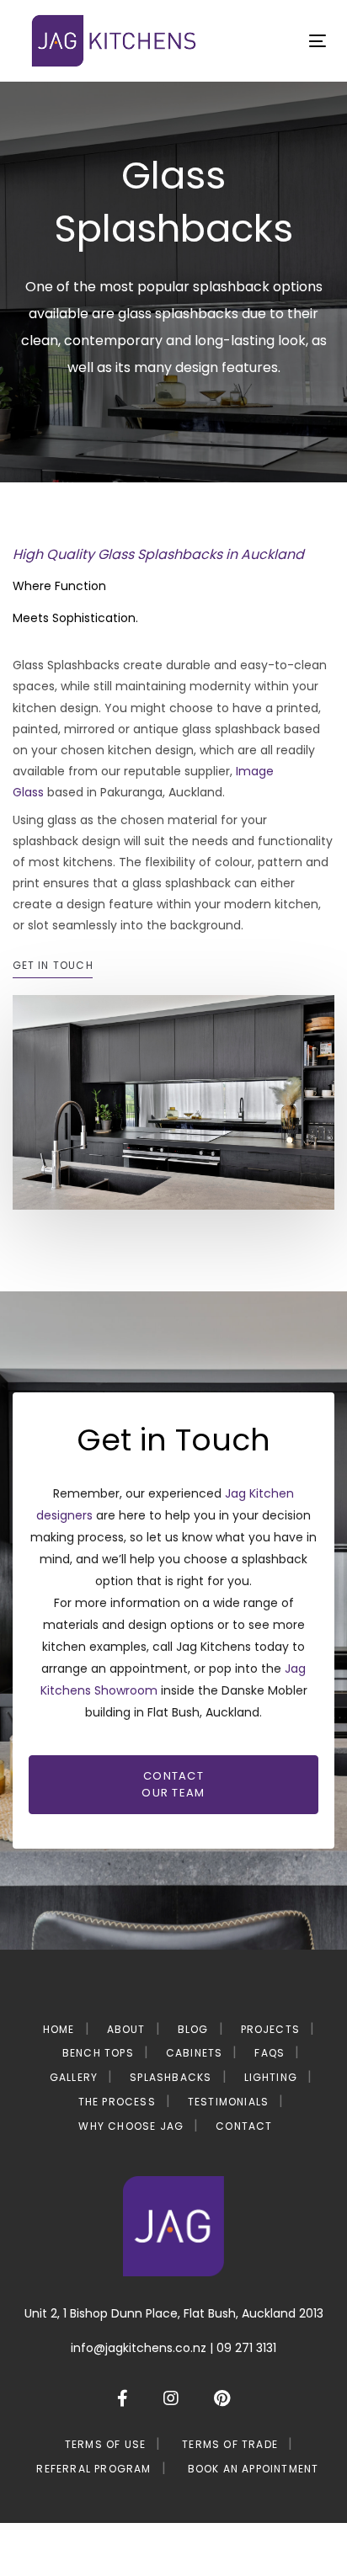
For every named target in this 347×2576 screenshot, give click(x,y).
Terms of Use (105, 2444)
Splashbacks (171, 2077)
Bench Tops (98, 2053)
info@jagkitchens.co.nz (139, 2348)
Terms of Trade (230, 2444)
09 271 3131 (246, 2348)
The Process (117, 2102)
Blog (193, 2029)
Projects (271, 2029)
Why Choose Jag (131, 2126)
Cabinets (195, 2053)
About (126, 2029)
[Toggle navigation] (275, 41)
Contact (244, 2126)
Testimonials (228, 2102)
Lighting (271, 2077)
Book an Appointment (254, 2469)
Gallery (74, 2077)
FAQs (270, 2053)
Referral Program (93, 2469)
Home (59, 2029)
